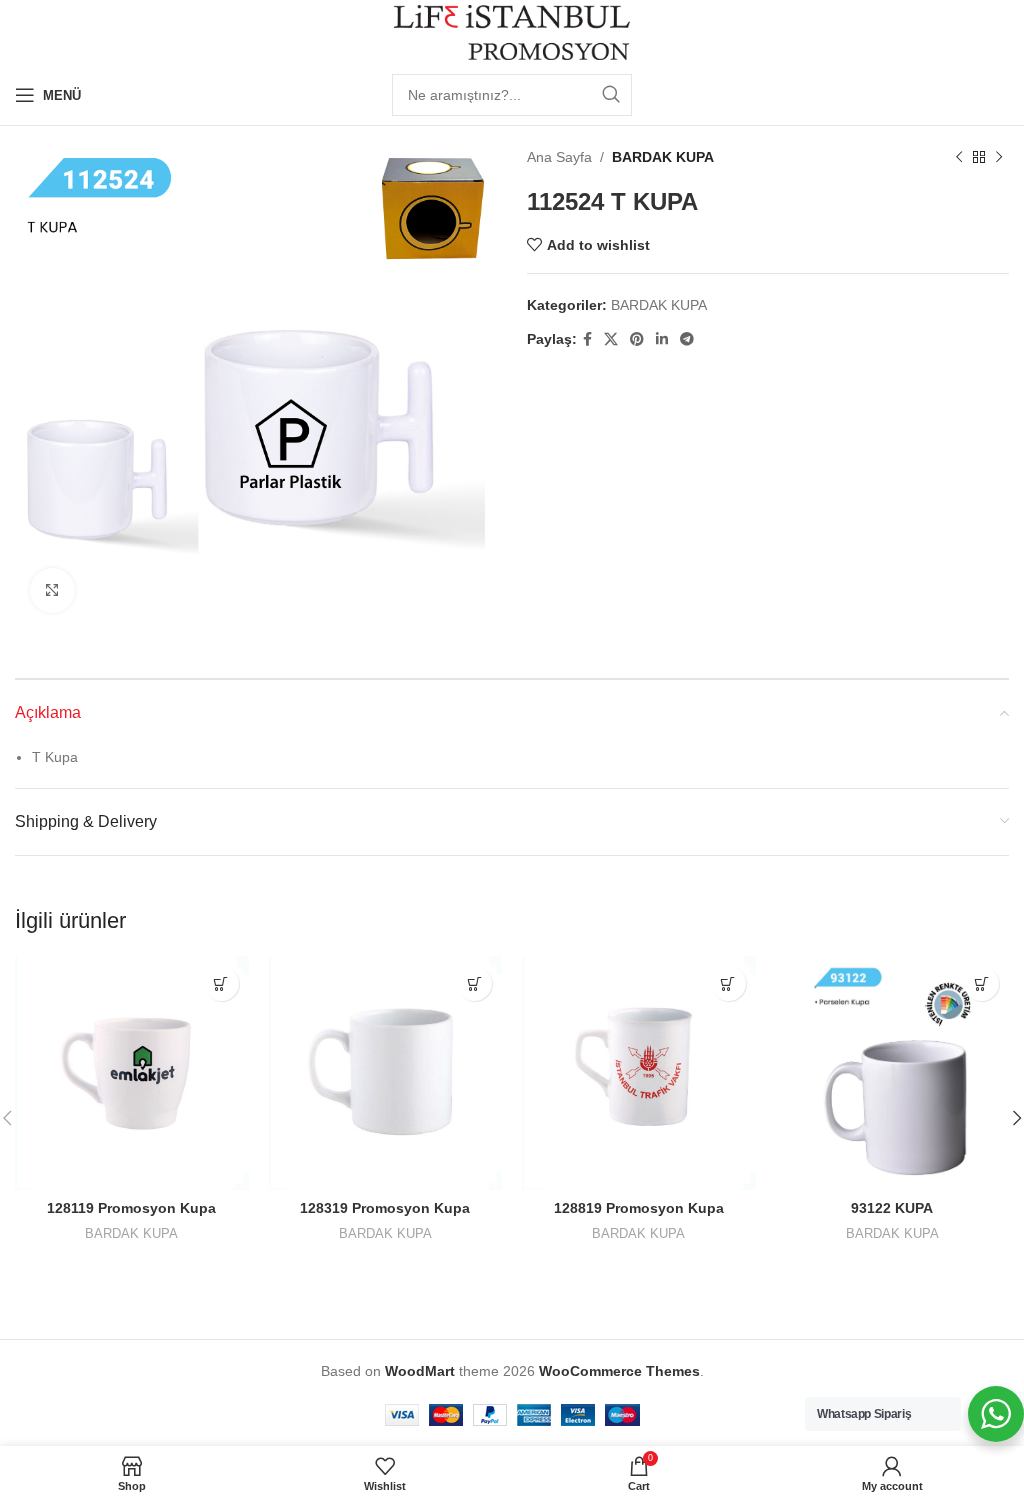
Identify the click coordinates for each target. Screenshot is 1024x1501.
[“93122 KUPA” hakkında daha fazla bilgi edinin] (981, 983)
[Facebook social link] (587, 339)
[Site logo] (512, 31)
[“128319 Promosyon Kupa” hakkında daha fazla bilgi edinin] (474, 983)
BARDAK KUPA (663, 157)
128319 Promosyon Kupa (385, 1208)
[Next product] (999, 157)
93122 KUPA (892, 1208)
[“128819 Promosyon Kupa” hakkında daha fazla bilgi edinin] (728, 983)
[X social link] (611, 339)
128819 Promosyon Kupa (639, 1208)
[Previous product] (959, 157)
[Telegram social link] (687, 339)
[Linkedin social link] (662, 339)
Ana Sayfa (559, 157)
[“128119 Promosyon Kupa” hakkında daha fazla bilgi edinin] (221, 983)
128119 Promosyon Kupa (131, 1208)
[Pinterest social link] (637, 339)
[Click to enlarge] (52, 590)
